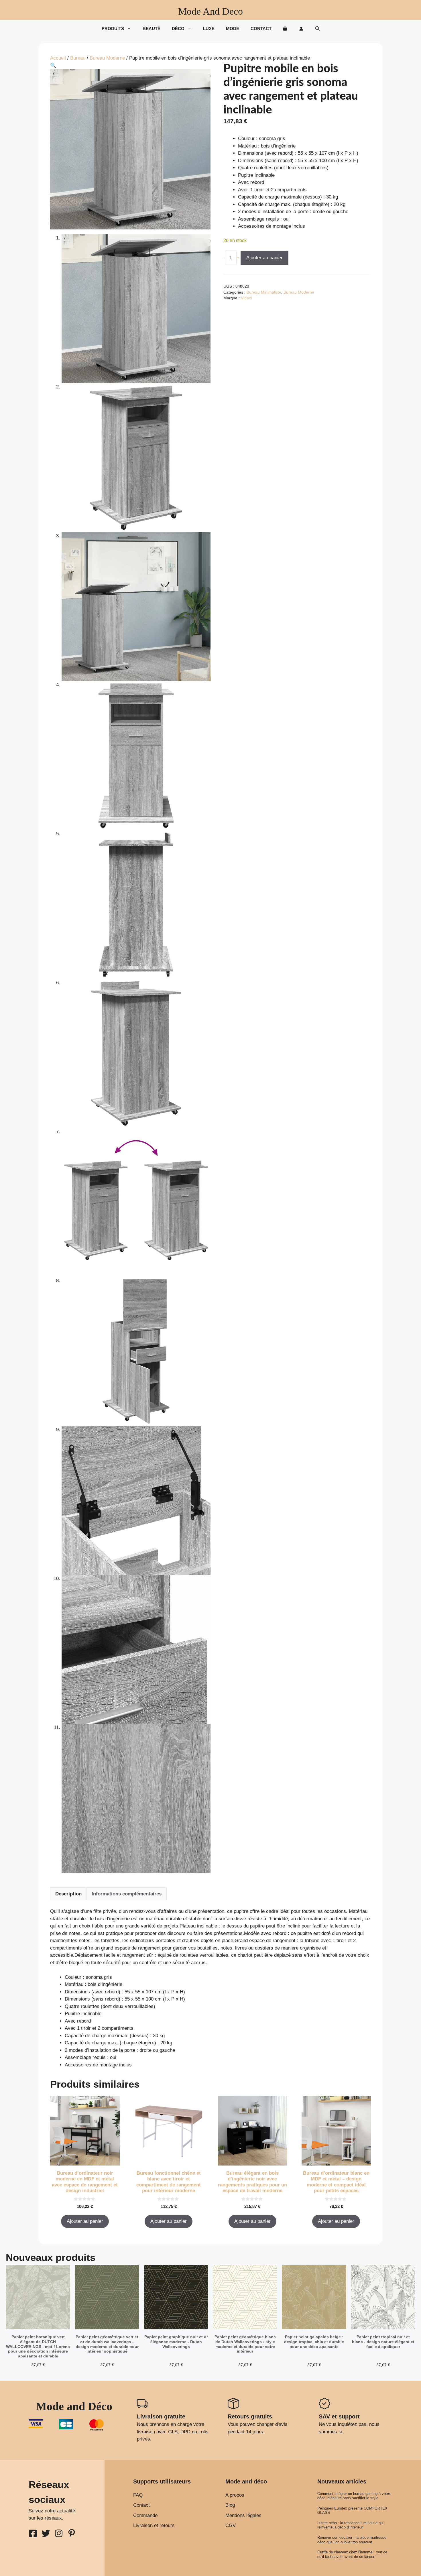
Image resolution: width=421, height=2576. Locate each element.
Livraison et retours (154, 2525)
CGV (231, 2525)
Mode (233, 29)
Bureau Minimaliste (264, 292)
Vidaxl (246, 298)
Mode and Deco (210, 11)
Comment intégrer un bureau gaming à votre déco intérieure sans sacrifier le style (354, 2496)
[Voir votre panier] (285, 29)
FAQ (138, 2495)
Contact (261, 29)
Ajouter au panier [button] (85, 2221)
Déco (178, 29)
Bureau (78, 58)
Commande (145, 2515)
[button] (317, 29)
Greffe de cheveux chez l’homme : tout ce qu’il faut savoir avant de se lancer (352, 2554)
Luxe (209, 29)
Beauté (152, 29)
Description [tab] (68, 1894)
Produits (113, 29)
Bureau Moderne (107, 58)
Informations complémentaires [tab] (127, 1894)
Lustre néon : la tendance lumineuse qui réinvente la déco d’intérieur (350, 2525)
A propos (235, 2495)
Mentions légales (243, 2515)
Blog (230, 2505)
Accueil (58, 58)
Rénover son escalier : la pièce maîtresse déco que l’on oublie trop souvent (352, 2540)
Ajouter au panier (264, 258)
